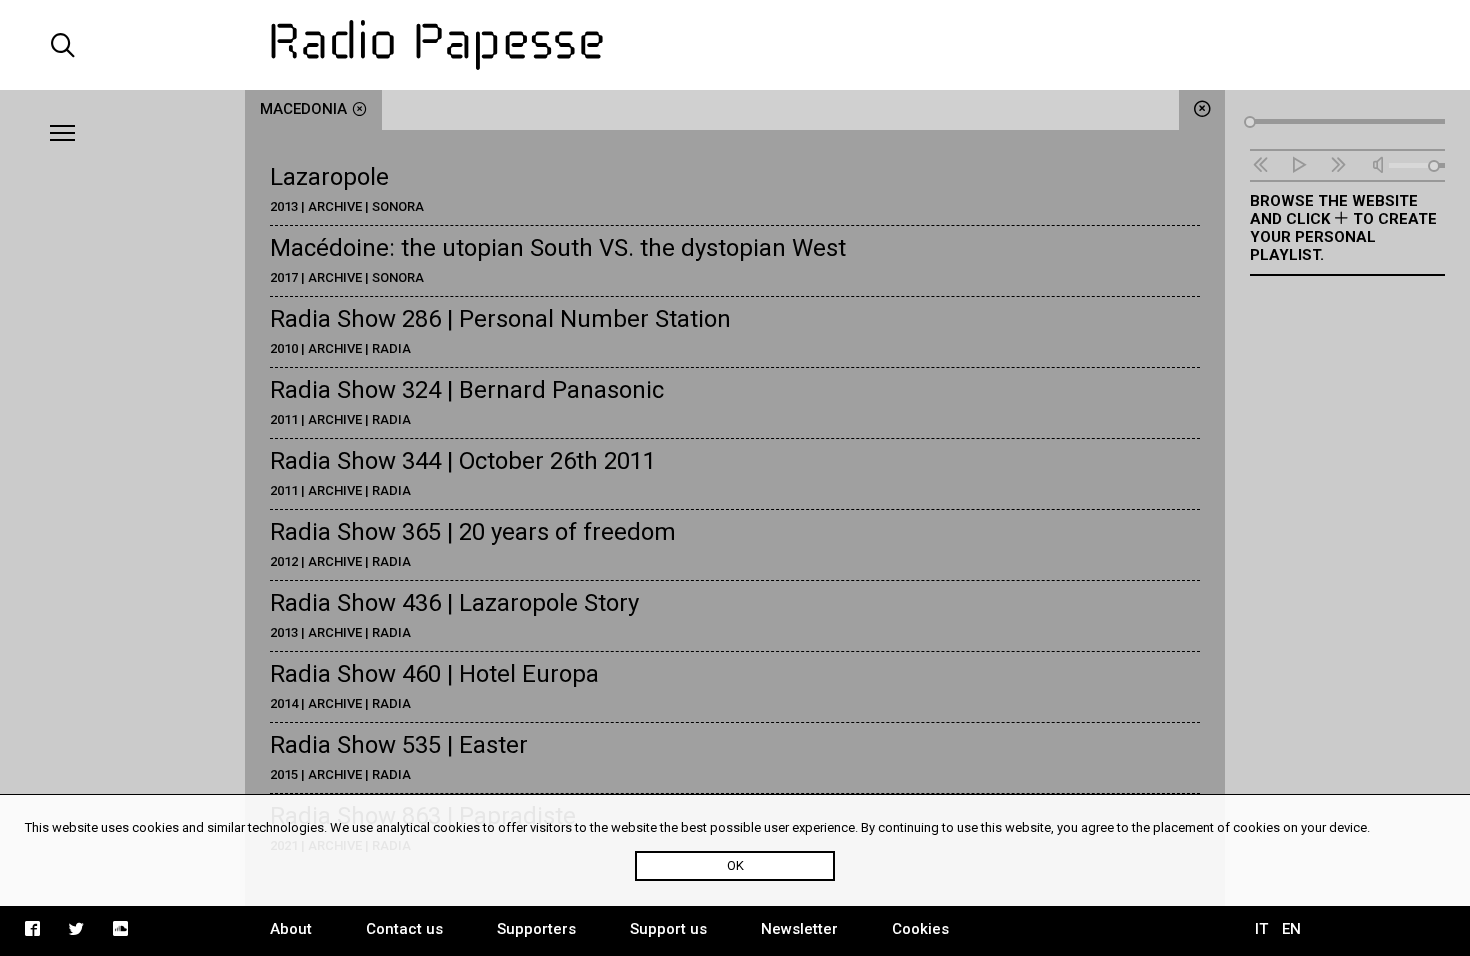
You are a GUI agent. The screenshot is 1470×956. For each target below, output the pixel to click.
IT (1261, 929)
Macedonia (303, 109)
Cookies (920, 929)
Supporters (536, 929)
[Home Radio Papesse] (735, 45)
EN (1291, 929)
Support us (668, 929)
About (291, 929)
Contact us (404, 929)
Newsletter (799, 929)
